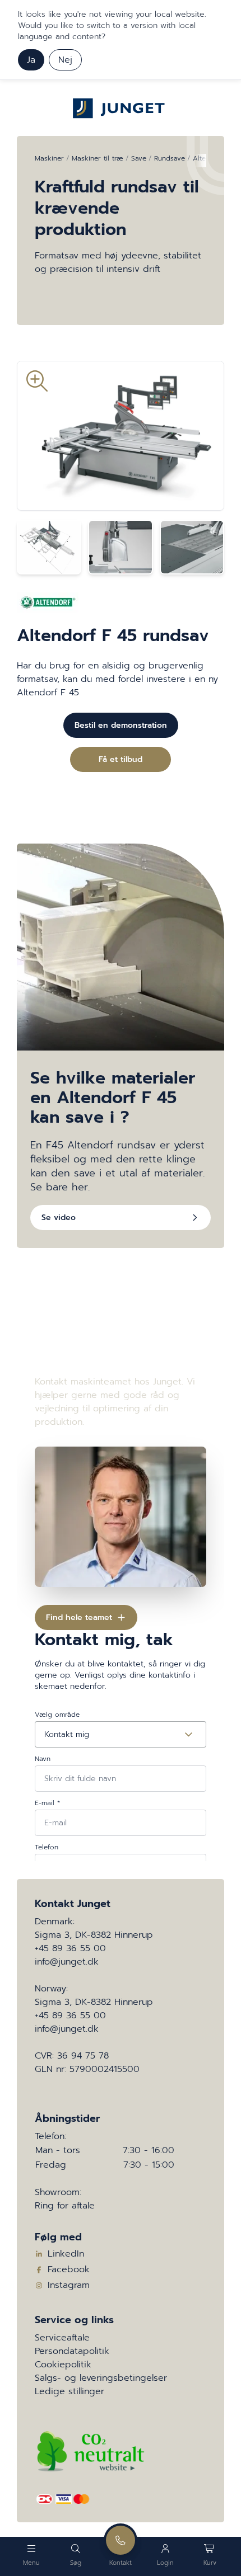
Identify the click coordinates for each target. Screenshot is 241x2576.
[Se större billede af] (121, 436)
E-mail (47, 1803)
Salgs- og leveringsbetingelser (101, 2378)
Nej (65, 60)
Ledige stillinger (69, 2391)
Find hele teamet (79, 1617)
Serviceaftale (62, 2338)
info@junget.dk (67, 1962)
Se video (59, 1218)
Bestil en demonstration (121, 725)
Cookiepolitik (63, 2365)
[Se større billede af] (49, 547)
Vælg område (57, 1715)
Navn (43, 1759)
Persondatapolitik (72, 2351)
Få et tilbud (121, 759)
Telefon (47, 1847)
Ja (31, 60)
